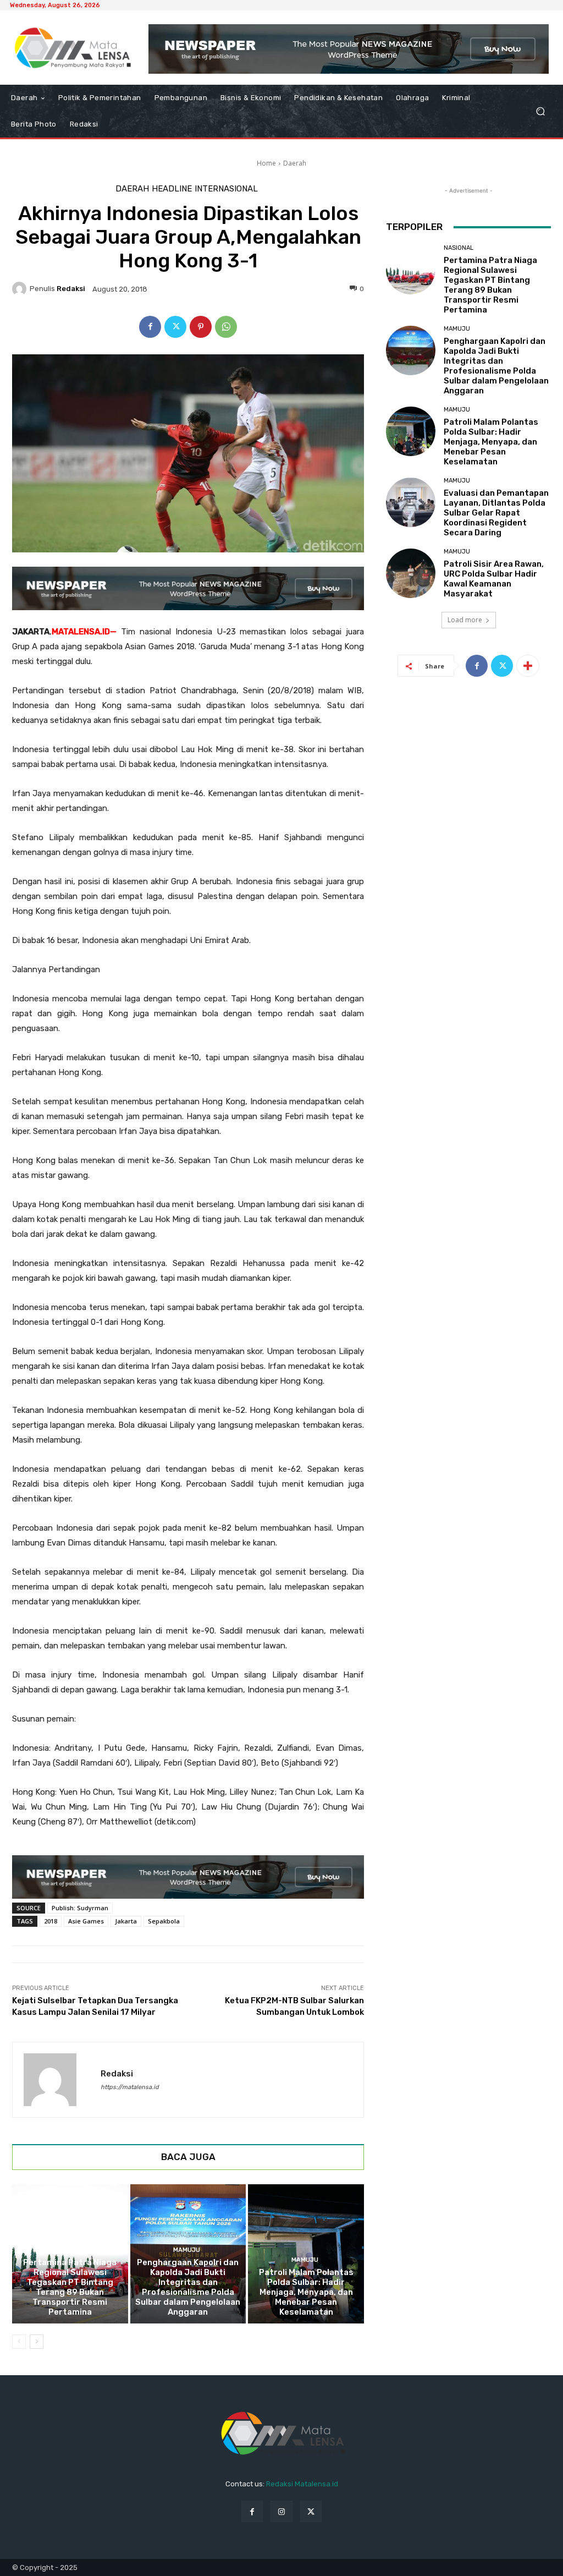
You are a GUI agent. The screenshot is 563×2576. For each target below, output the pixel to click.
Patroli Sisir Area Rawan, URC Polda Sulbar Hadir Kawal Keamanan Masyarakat (494, 579)
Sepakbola (164, 1921)
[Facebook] (150, 327)
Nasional (68, 2250)
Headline (172, 189)
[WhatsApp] (226, 327)
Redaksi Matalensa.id (302, 2484)
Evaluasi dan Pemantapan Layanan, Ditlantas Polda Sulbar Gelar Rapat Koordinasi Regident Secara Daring (496, 513)
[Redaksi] (21, 289)
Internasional (226, 189)
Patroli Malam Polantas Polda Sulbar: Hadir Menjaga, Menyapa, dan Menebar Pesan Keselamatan (306, 2292)
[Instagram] (281, 2511)
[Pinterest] (201, 327)
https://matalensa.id (130, 2087)
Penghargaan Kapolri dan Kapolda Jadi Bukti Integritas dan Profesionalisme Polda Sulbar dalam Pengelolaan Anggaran (188, 2287)
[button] (540, 111)
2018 (51, 1921)
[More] (528, 666)
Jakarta (126, 1921)
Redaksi (71, 289)
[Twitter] (175, 327)
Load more (465, 620)
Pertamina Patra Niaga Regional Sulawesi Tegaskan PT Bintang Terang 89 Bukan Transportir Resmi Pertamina (70, 2287)
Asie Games (86, 1921)
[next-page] (37, 2342)
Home (266, 163)
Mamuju (187, 2250)
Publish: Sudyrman (80, 1908)
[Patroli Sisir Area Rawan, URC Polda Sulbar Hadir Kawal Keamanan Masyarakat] (411, 573)
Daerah (295, 163)
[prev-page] (19, 2342)
